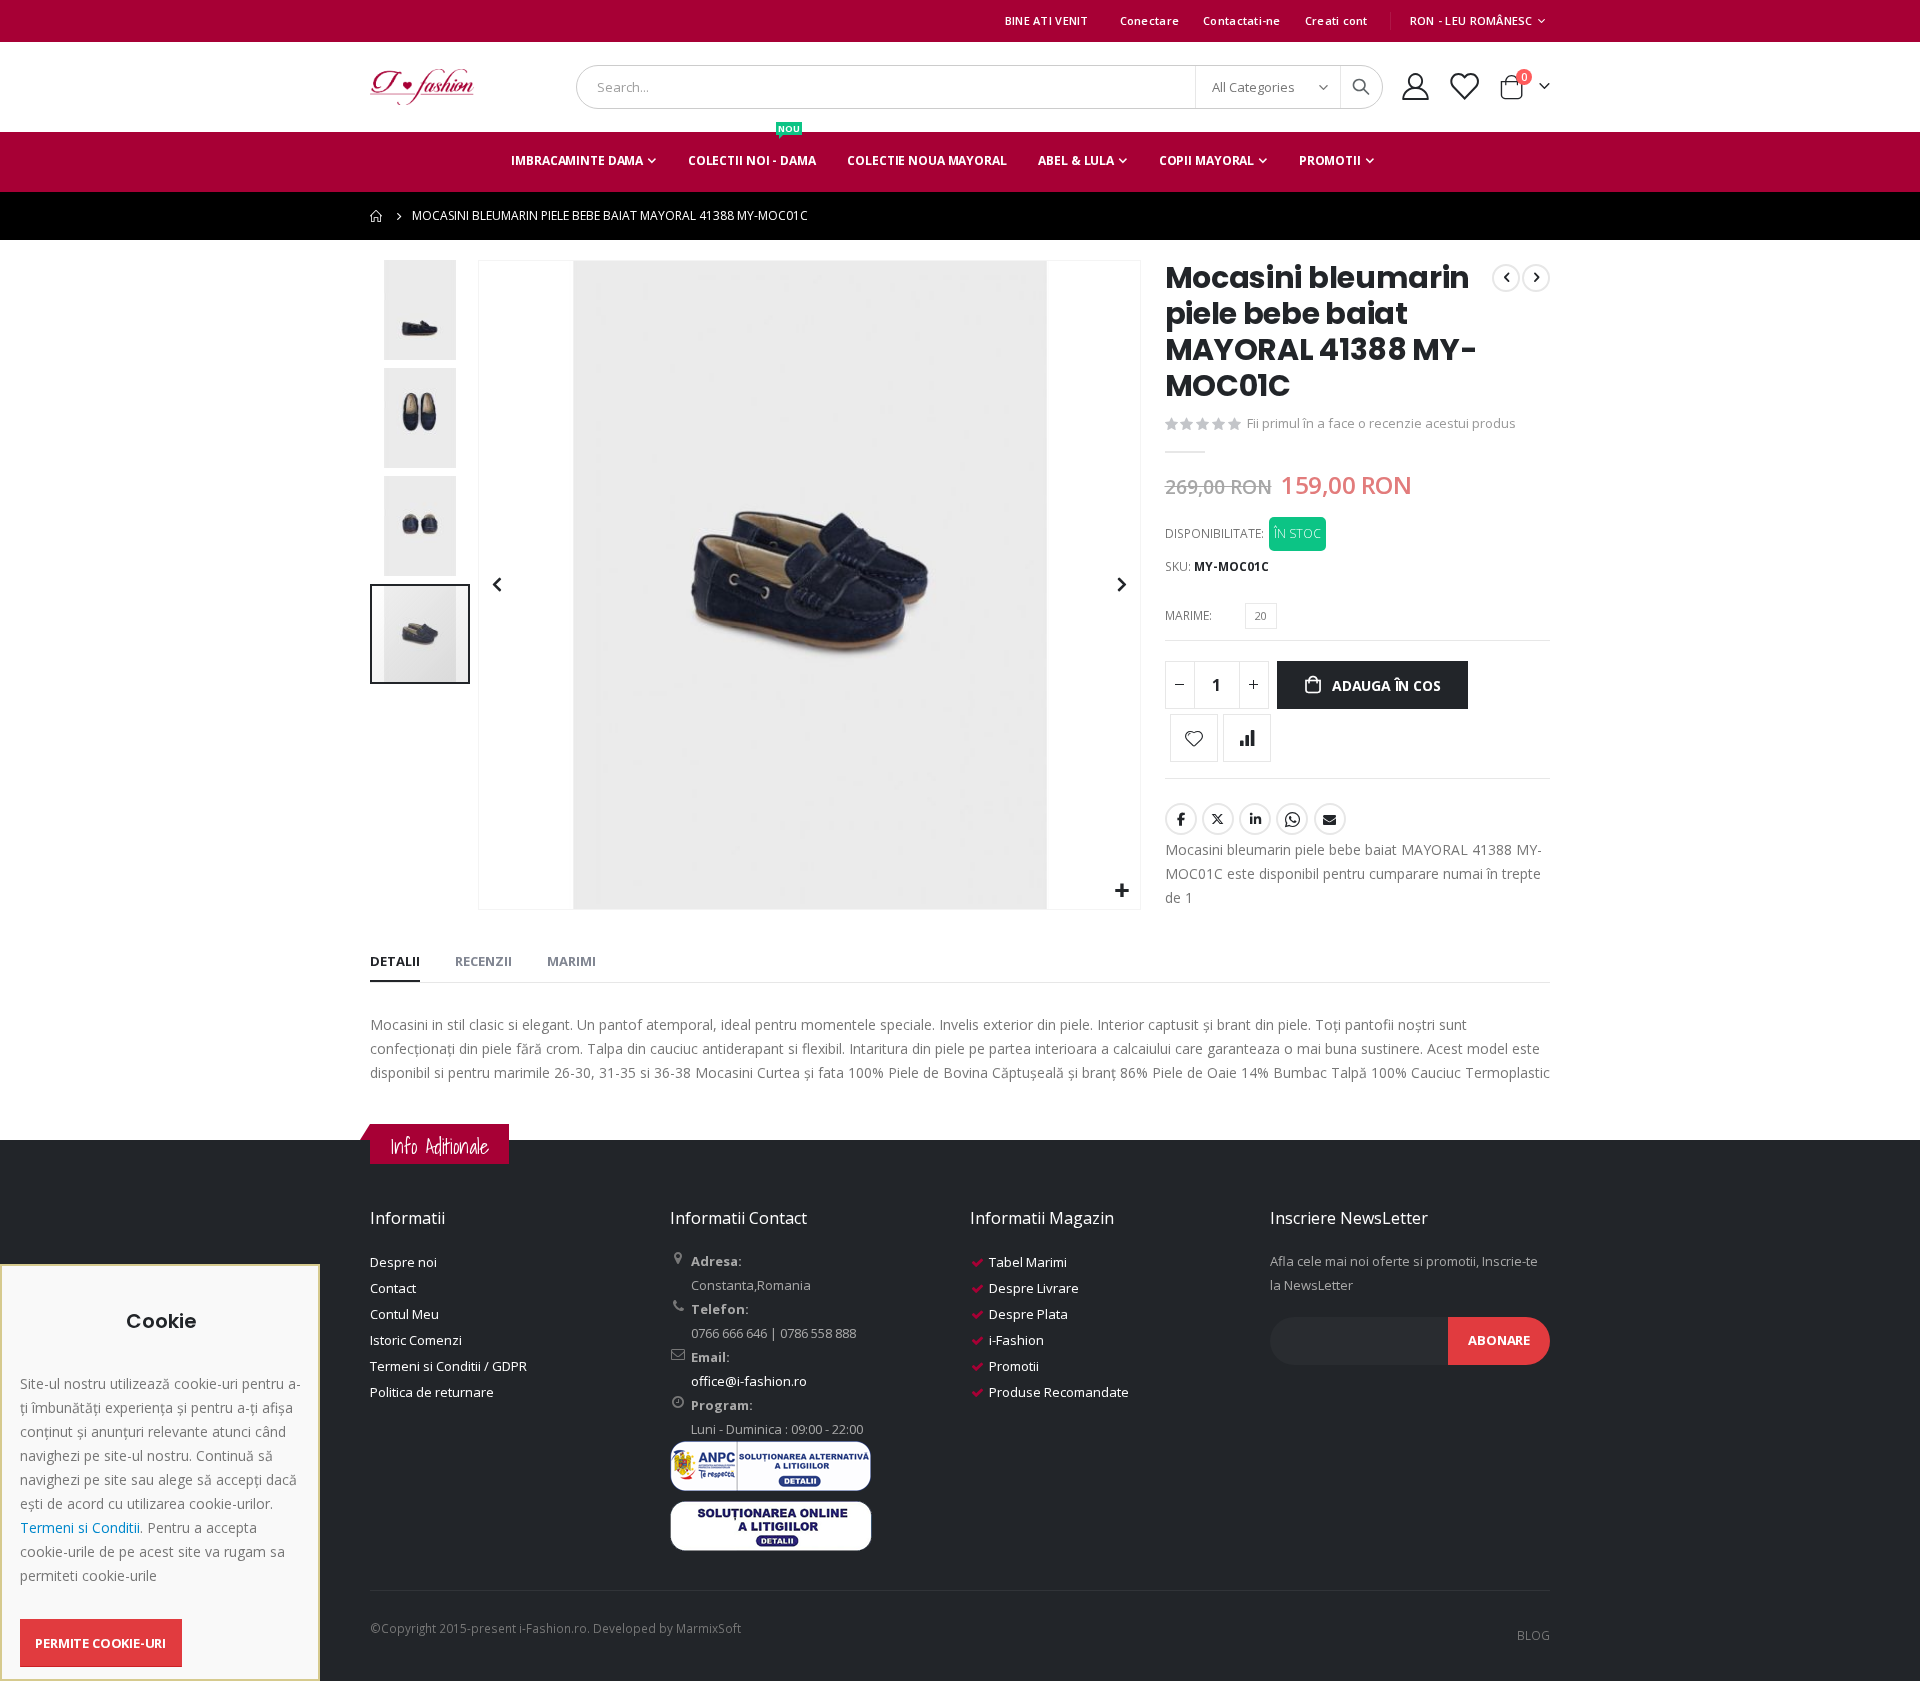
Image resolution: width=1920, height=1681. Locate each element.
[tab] (395, 962)
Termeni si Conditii (80, 1527)
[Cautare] (1361, 87)
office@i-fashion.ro (749, 1381)
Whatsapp (1292, 819)
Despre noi (403, 1262)
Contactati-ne (1242, 20)
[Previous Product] (1506, 278)
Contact (393, 1288)
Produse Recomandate (1059, 1392)
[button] (1122, 891)
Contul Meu (404, 1314)
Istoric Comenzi (416, 1340)
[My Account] (1415, 86)
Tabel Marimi (1028, 1262)
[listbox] (1264, 619)
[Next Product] (1536, 278)
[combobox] (979, 87)
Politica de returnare (432, 1392)
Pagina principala (377, 216)
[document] (162, 1488)
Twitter (1218, 819)
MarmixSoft (708, 1628)
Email (1330, 819)
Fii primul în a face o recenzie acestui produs (1381, 423)
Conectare (1149, 20)
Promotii (1014, 1366)
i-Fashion (1016, 1340)
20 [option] (1261, 615)
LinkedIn (1255, 819)
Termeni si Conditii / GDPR (448, 1366)
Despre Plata (1028, 1314)
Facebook (1181, 819)
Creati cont (1336, 20)
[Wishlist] (1464, 86)
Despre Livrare (1034, 1288)
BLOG (1533, 1635)
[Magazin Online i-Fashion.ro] (422, 87)
